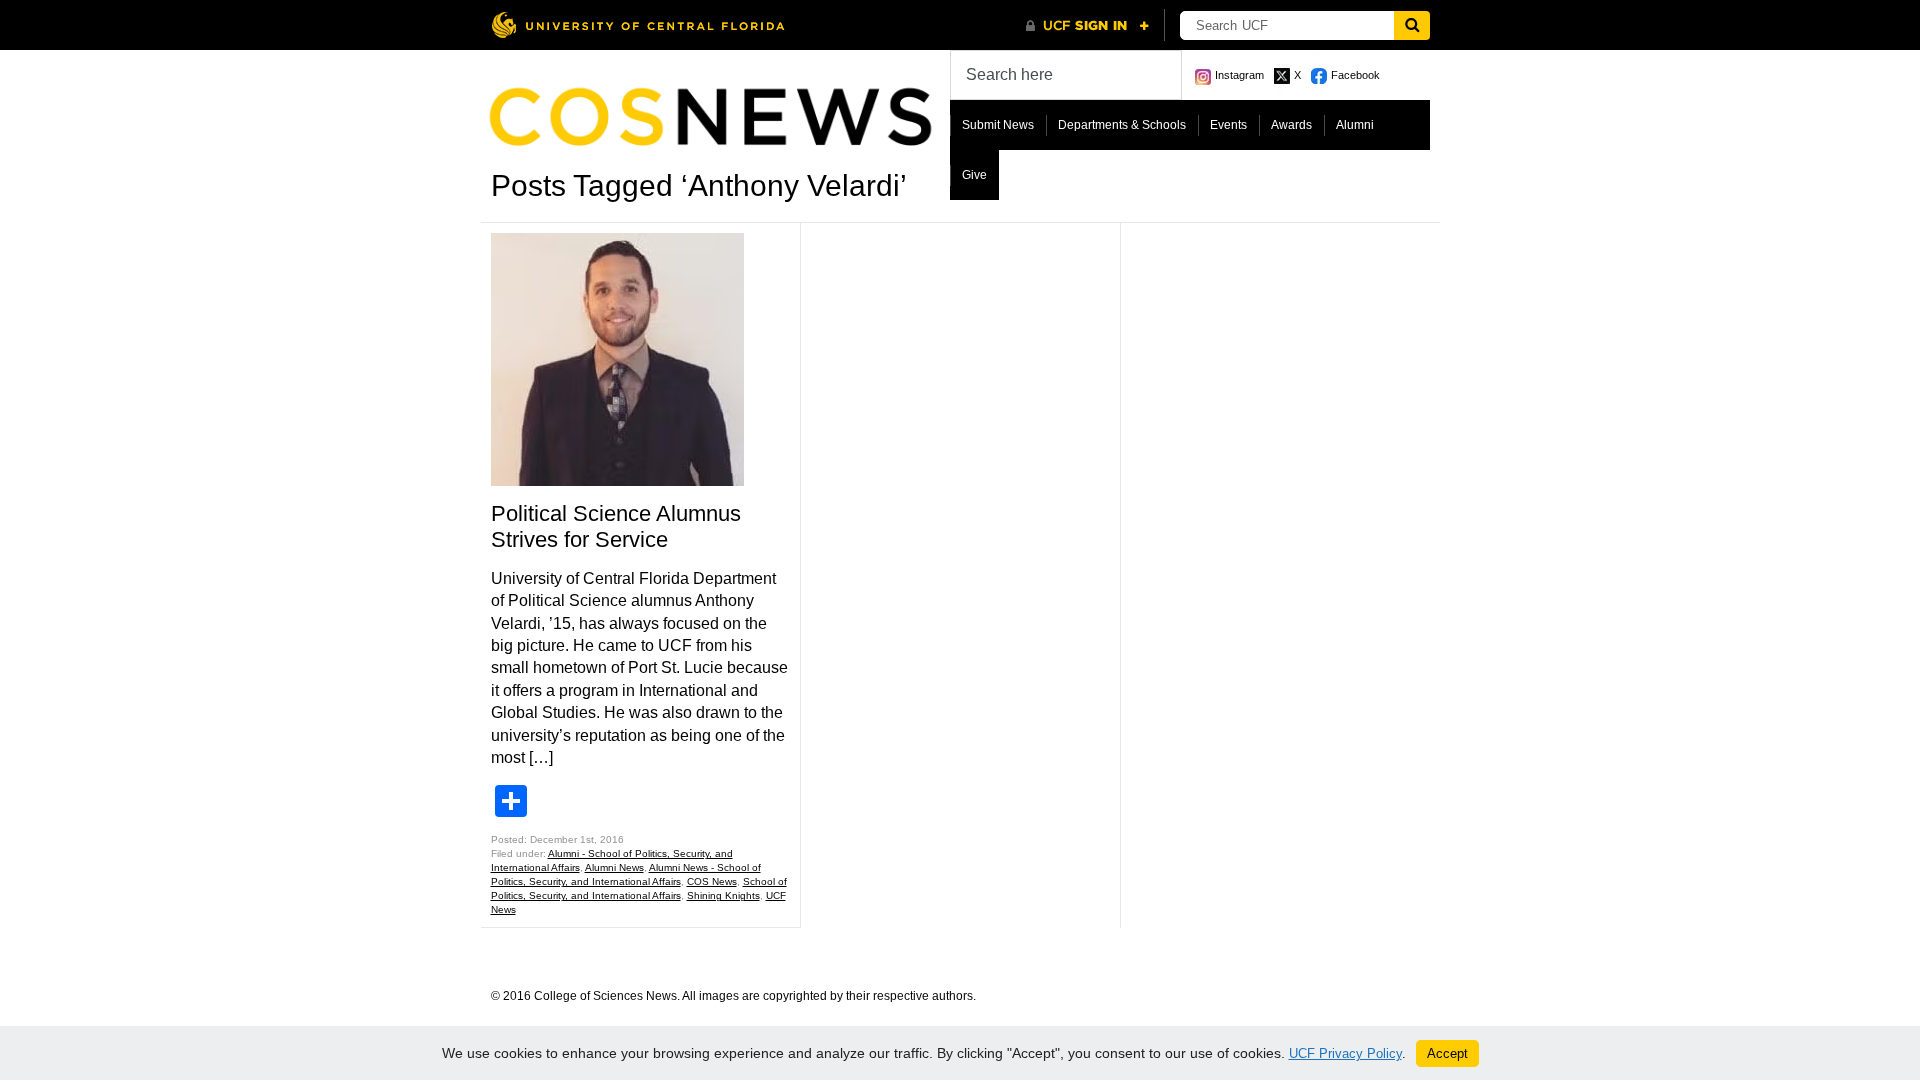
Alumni (1355, 125)
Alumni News (614, 867)
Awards (1291, 125)
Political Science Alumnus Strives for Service (616, 526)
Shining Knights (723, 895)
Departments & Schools (1122, 125)
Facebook (1355, 75)
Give (974, 175)
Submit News (998, 125)
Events (1228, 125)
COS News (712, 881)
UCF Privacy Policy (1345, 1053)
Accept (1447, 1053)
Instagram (1239, 75)
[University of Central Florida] (638, 24)
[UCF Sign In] (1087, 26)
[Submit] (1412, 25)
